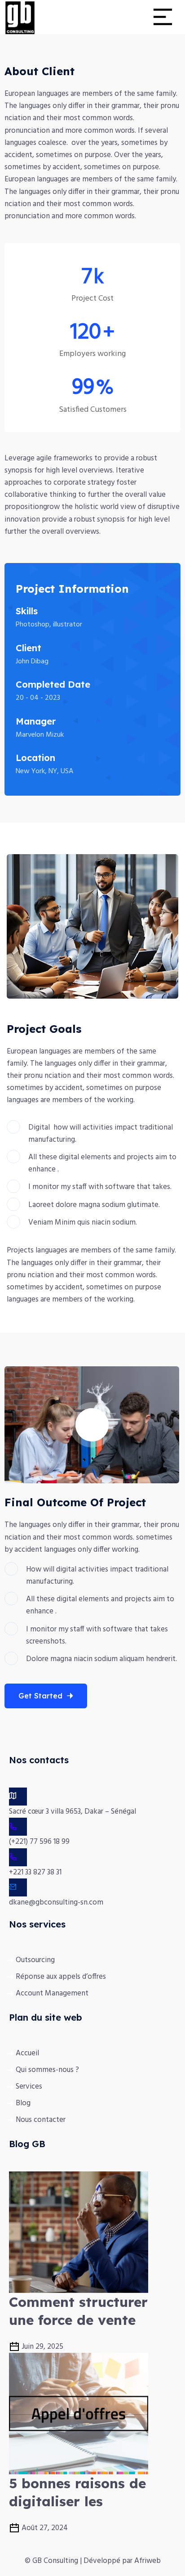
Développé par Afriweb (122, 2561)
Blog (23, 2103)
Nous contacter (41, 2120)
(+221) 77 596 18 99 (39, 1842)
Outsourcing (35, 1960)
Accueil (27, 2053)
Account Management (52, 1993)
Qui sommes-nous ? (47, 2070)
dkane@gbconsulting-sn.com (56, 1903)
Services (29, 2087)
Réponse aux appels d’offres (61, 1977)
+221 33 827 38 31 (35, 1872)
